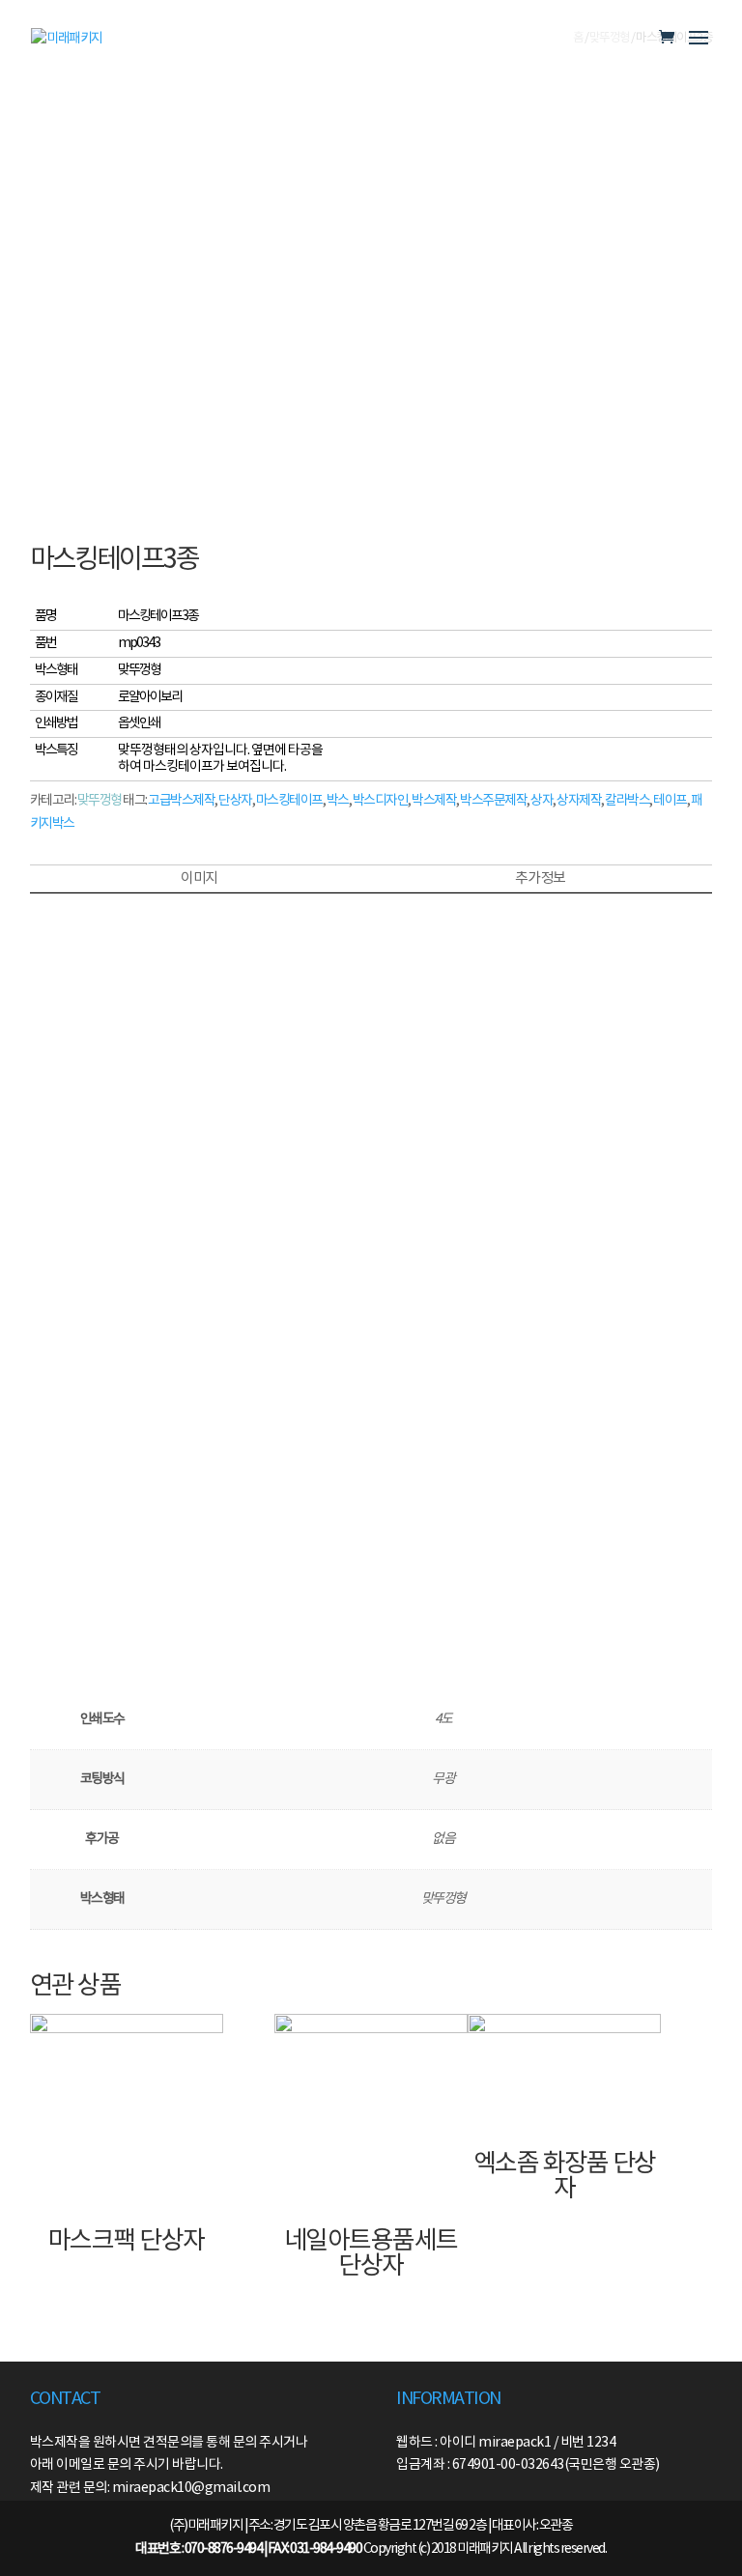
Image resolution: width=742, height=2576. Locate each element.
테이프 (670, 801)
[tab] (200, 879)
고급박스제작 (181, 801)
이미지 (199, 878)
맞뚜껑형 (100, 801)
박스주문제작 (493, 801)
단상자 (235, 801)
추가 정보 (540, 878)
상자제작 (579, 801)
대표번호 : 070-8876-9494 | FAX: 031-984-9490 (248, 2549)
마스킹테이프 (289, 801)
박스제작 (434, 801)
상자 (542, 801)
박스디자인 (381, 801)
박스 (338, 801)
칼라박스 (627, 801)
